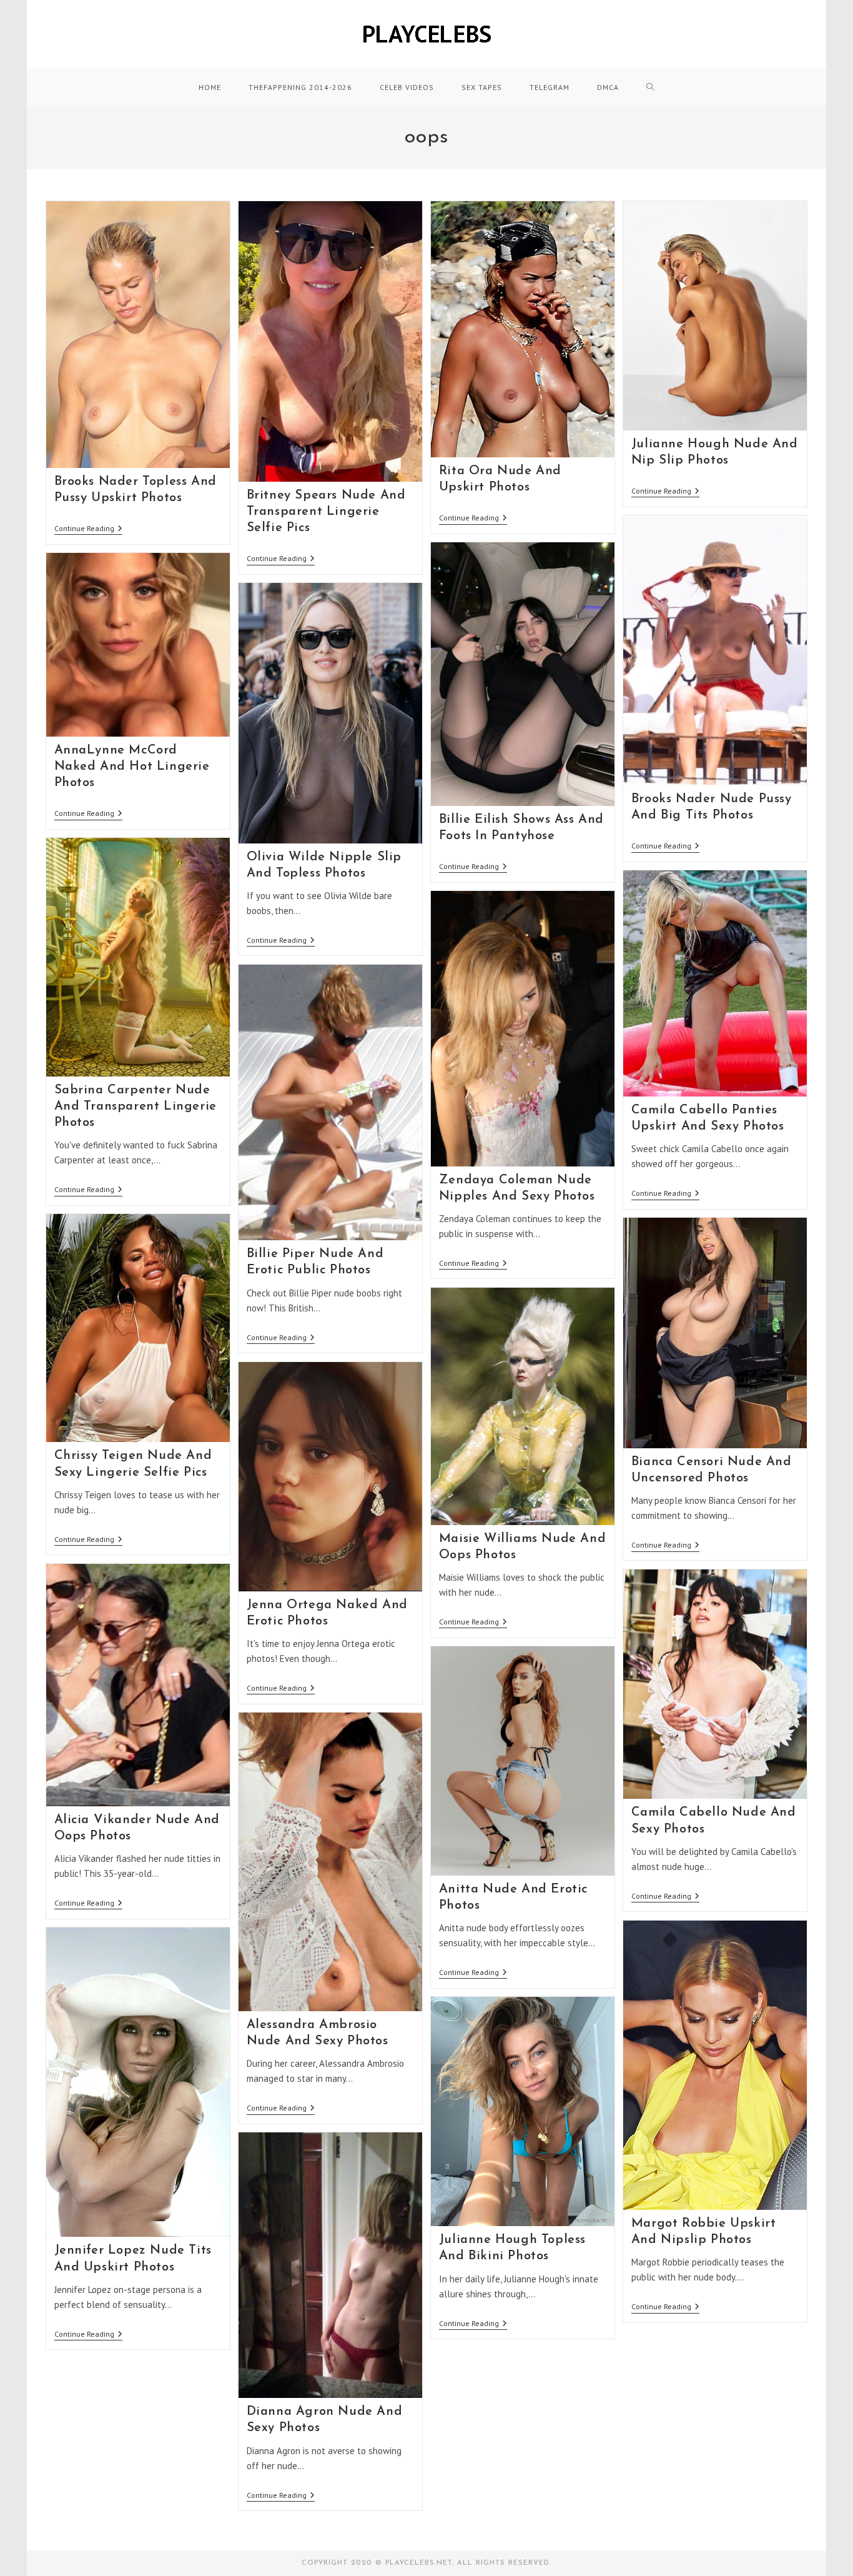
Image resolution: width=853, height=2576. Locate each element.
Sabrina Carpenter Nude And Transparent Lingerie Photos (136, 1106)
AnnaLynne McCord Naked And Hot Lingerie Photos (132, 767)
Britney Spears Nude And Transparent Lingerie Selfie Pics (326, 512)
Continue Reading (88, 530)
